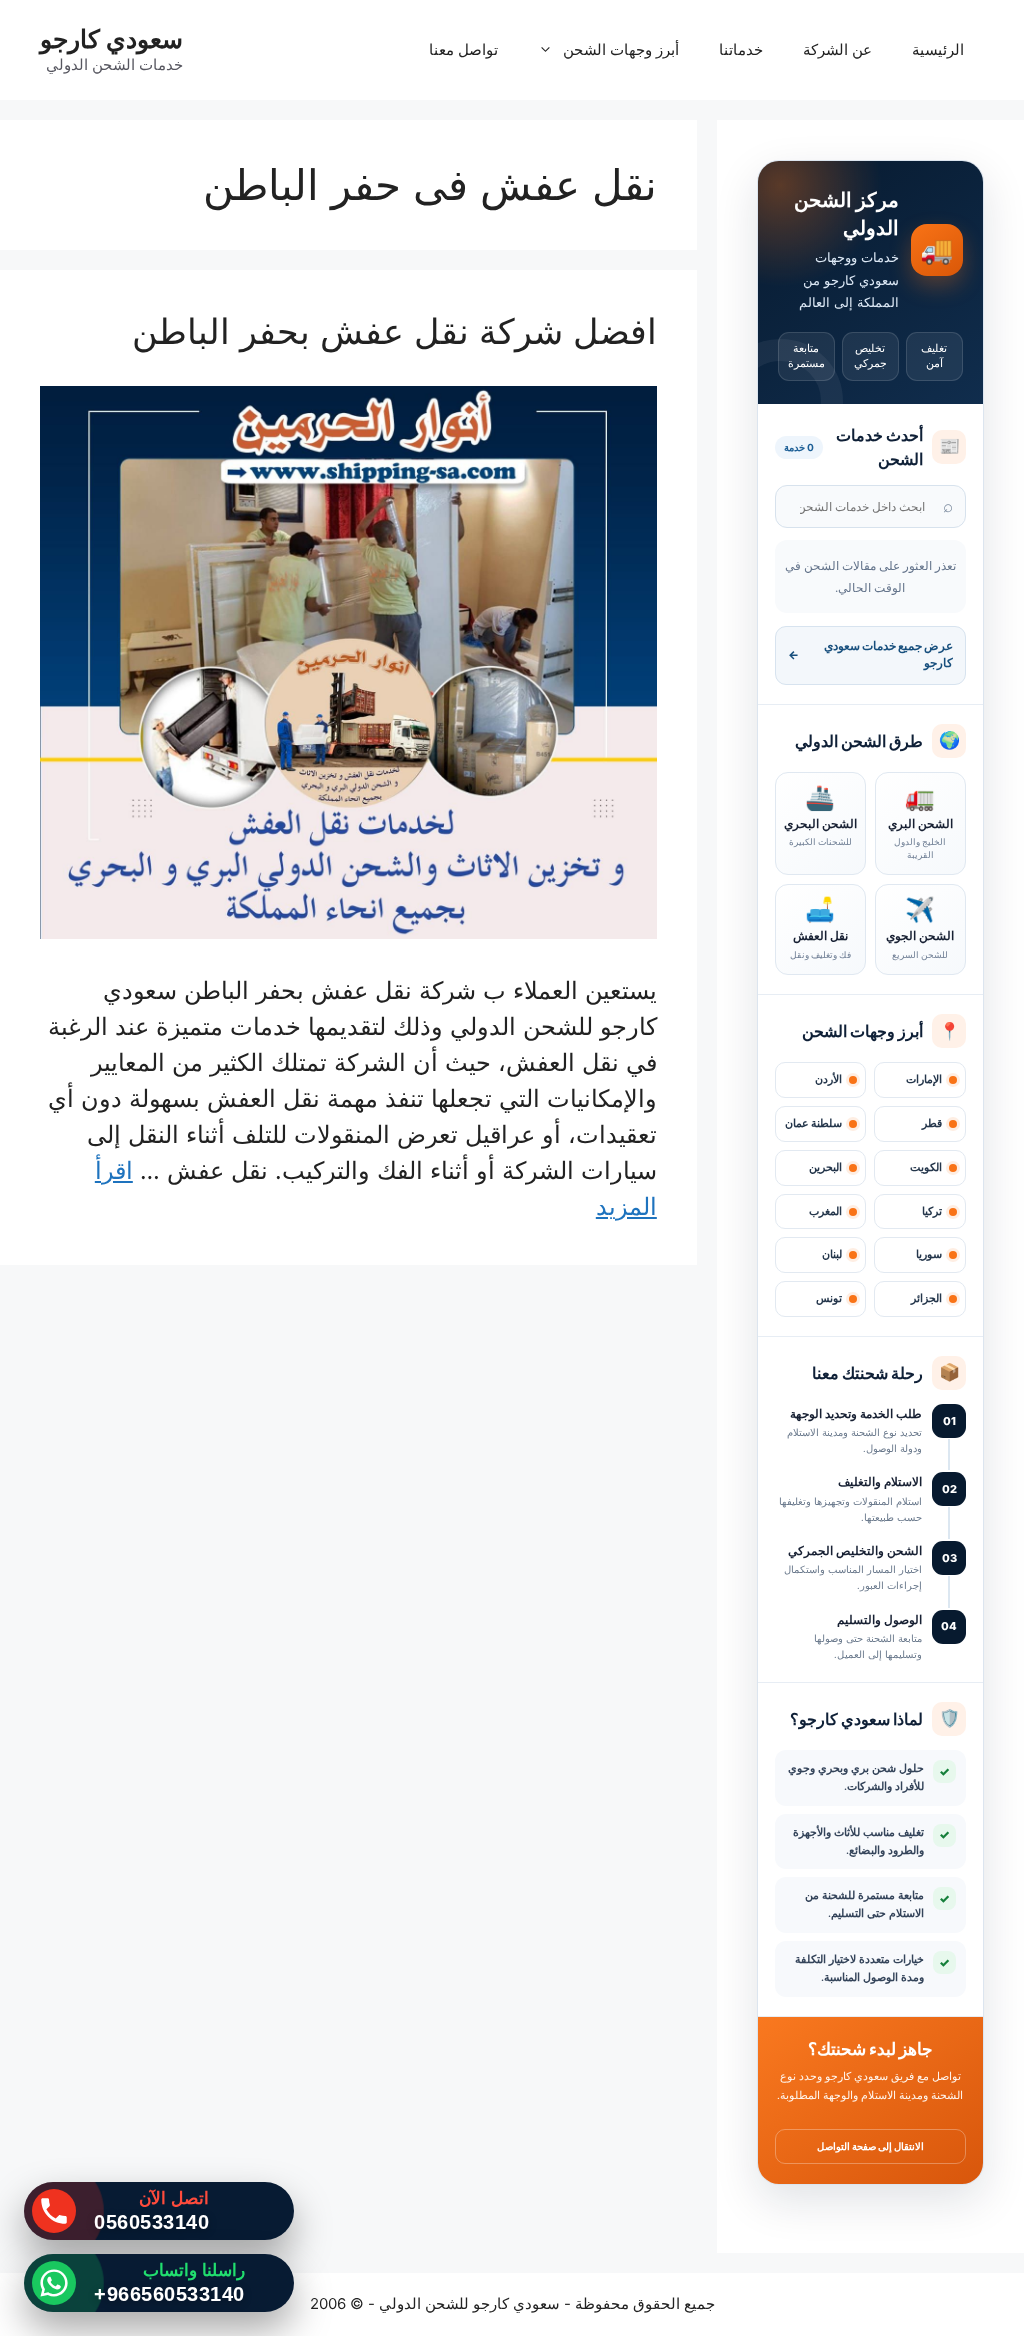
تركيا (932, 1211)
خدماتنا (741, 49)
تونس (829, 1298)
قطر (932, 1123)
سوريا (929, 1254)
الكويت (926, 1167)
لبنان (832, 1254)
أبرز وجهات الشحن (621, 49)
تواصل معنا (463, 49)
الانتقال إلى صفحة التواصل (870, 2146)
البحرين (825, 1167)
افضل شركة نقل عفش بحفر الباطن (394, 331)
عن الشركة (837, 49)
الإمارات (924, 1079)
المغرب (825, 1211)
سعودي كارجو (111, 39)
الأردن (828, 1079)
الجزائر (926, 1298)
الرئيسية (938, 49)
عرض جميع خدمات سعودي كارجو (870, 654)
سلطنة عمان (813, 1123)
